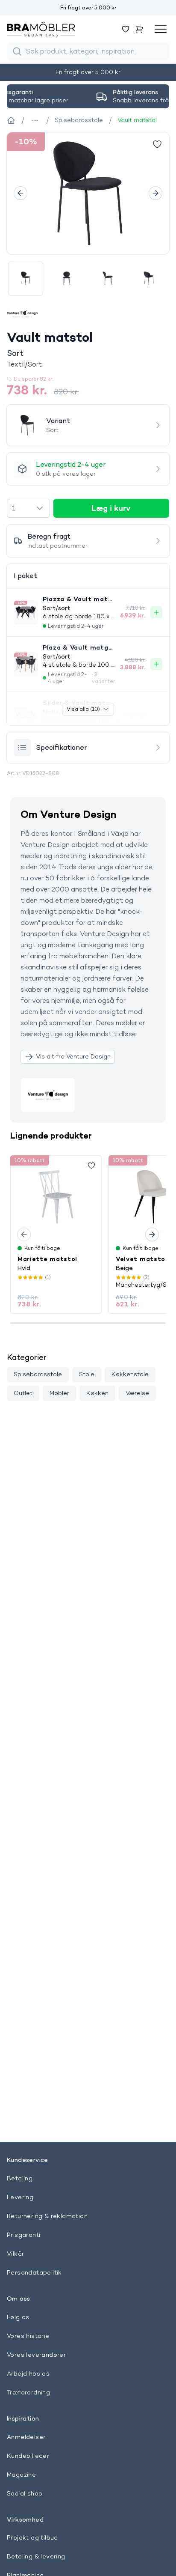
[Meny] (161, 29)
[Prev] (21, 193)
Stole (87, 1374)
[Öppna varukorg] (139, 29)
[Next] (155, 193)
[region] (88, 193)
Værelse (137, 1393)
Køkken (97, 1393)
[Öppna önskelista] (126, 29)
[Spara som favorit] (91, 1166)
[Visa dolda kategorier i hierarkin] (35, 120)
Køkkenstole (130, 1374)
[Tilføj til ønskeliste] (157, 144)
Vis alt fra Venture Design (73, 1056)
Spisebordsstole (38, 1374)
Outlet (23, 1393)
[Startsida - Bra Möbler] (11, 120)
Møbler (59, 1393)
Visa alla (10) (83, 709)
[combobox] (28, 508)
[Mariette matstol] (56, 1197)
